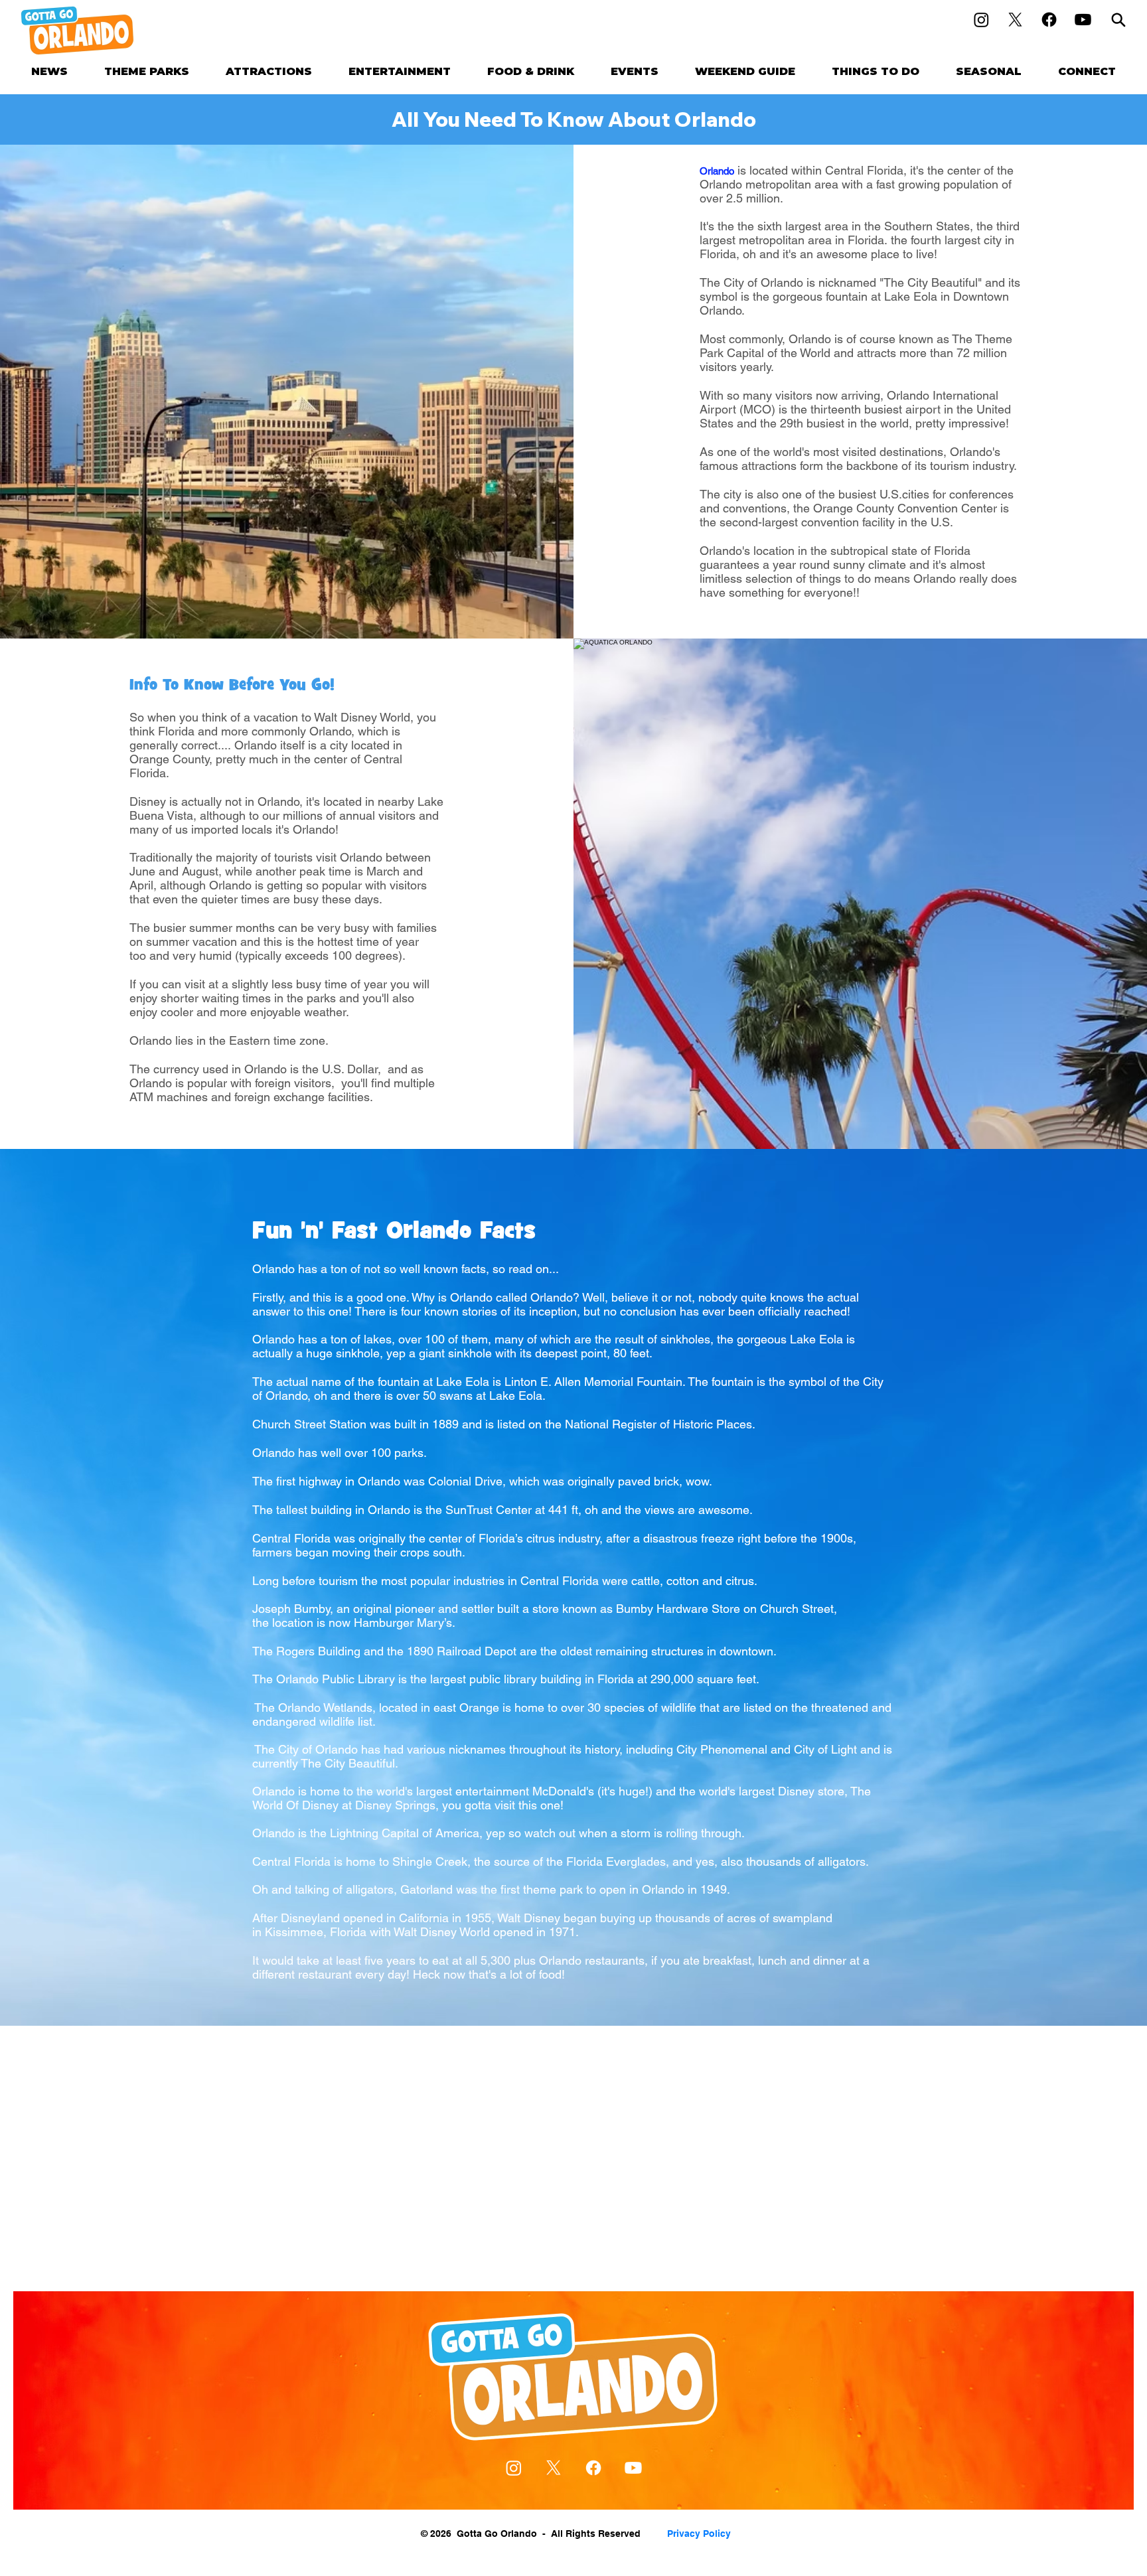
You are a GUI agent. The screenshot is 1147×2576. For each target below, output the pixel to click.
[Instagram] (981, 20)
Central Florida (864, 170)
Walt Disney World (362, 717)
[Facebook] (1049, 20)
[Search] (1118, 20)
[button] (147, 71)
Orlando (717, 171)
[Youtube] (1083, 20)
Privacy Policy (699, 2534)
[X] (1015, 20)
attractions (769, 466)
